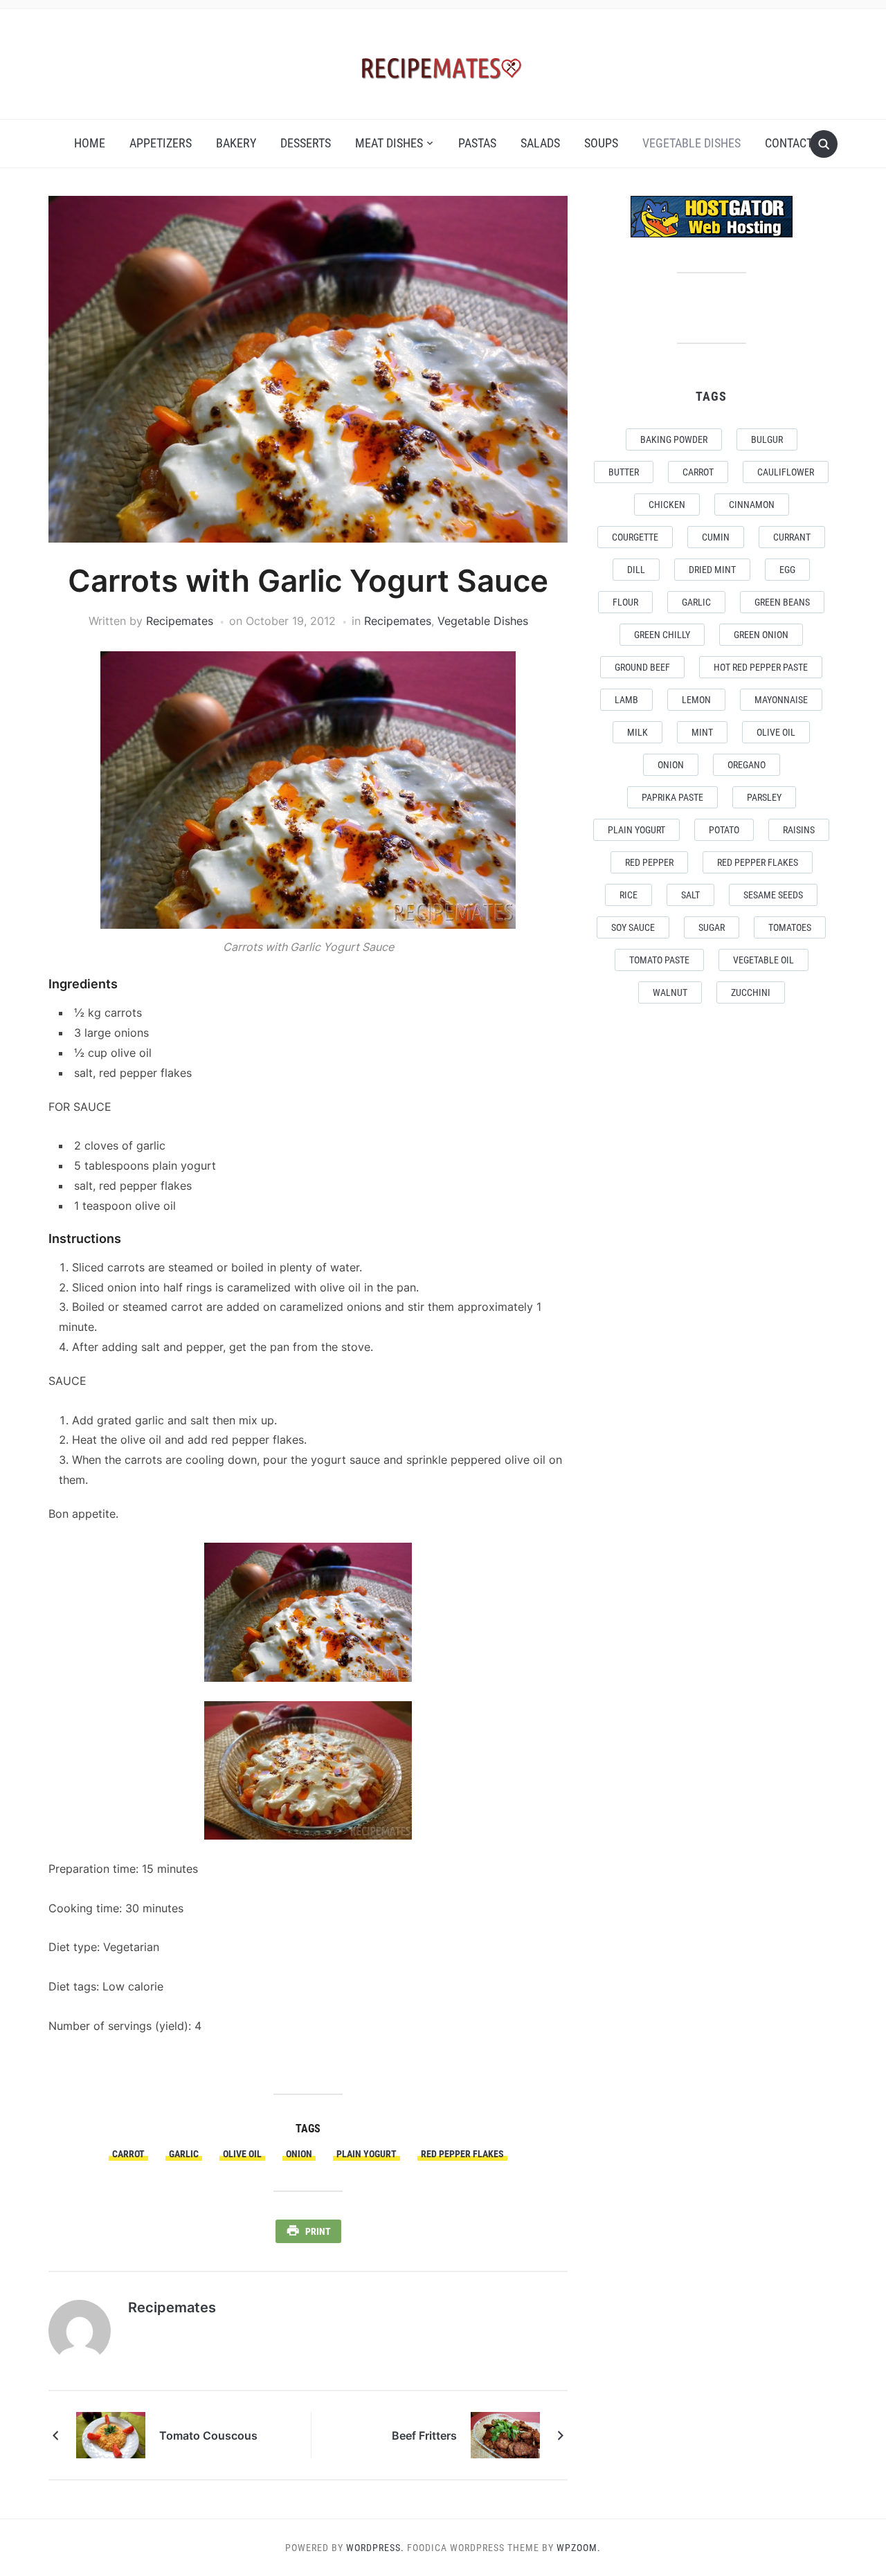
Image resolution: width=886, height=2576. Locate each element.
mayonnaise (781, 700)
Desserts (306, 143)
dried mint (712, 570)
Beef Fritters (424, 2436)
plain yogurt (367, 2154)
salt (690, 895)
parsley (764, 797)
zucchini (751, 992)
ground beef (642, 667)
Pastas (477, 143)
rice (629, 895)
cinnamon (752, 505)
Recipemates (180, 621)
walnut (670, 992)
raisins (799, 830)
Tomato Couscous (208, 2436)
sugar (712, 927)
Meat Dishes (389, 143)
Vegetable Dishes (691, 143)
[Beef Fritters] (505, 2434)
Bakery (236, 143)
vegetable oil (763, 960)
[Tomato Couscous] (111, 2434)
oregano (747, 765)
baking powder (674, 439)
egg (787, 570)
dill (636, 570)
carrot (128, 2154)
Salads (540, 143)
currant (792, 537)
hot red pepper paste (761, 667)
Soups (601, 143)
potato (724, 830)
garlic (184, 2154)
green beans (782, 602)
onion (299, 2154)
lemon (696, 700)
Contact (789, 143)
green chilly (662, 635)
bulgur (767, 439)
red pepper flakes (462, 2154)
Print (318, 2231)
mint (702, 732)
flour (625, 602)
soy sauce (633, 927)
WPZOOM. (579, 2548)
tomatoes (790, 927)
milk (638, 732)
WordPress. (375, 2548)
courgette (635, 537)
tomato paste (659, 960)
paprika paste (672, 797)
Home (90, 143)
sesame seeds (773, 895)
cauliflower (786, 472)
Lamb (626, 700)
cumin (716, 537)
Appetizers (161, 143)
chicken (667, 505)
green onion (761, 635)
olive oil (242, 2154)
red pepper (649, 862)
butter (624, 472)
